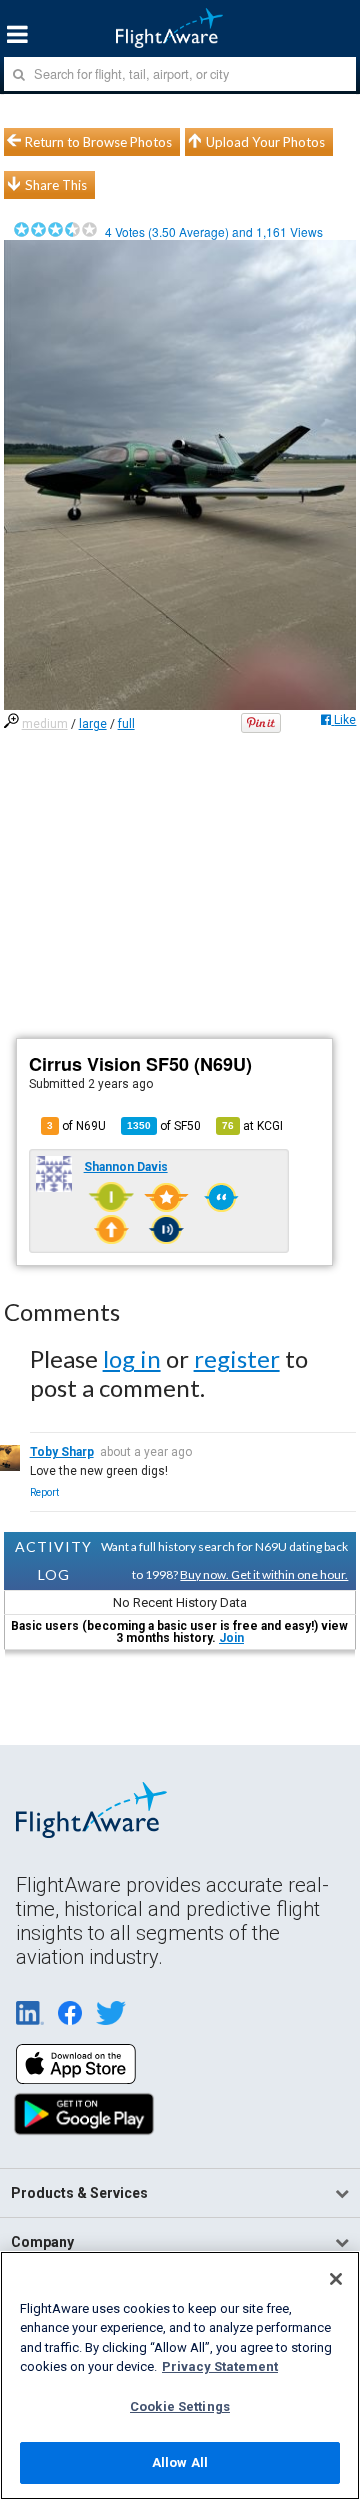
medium (45, 724)
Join (231, 1638)
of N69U (76, 1126)
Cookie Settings (180, 2406)
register (237, 1358)
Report (44, 1492)
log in (132, 1358)
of (164, 1126)
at (252, 1126)
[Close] (336, 2279)
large (93, 724)
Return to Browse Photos (98, 142)
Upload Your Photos (265, 142)
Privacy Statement (220, 2366)
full (126, 724)
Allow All (180, 2462)
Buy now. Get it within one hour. (264, 1574)
